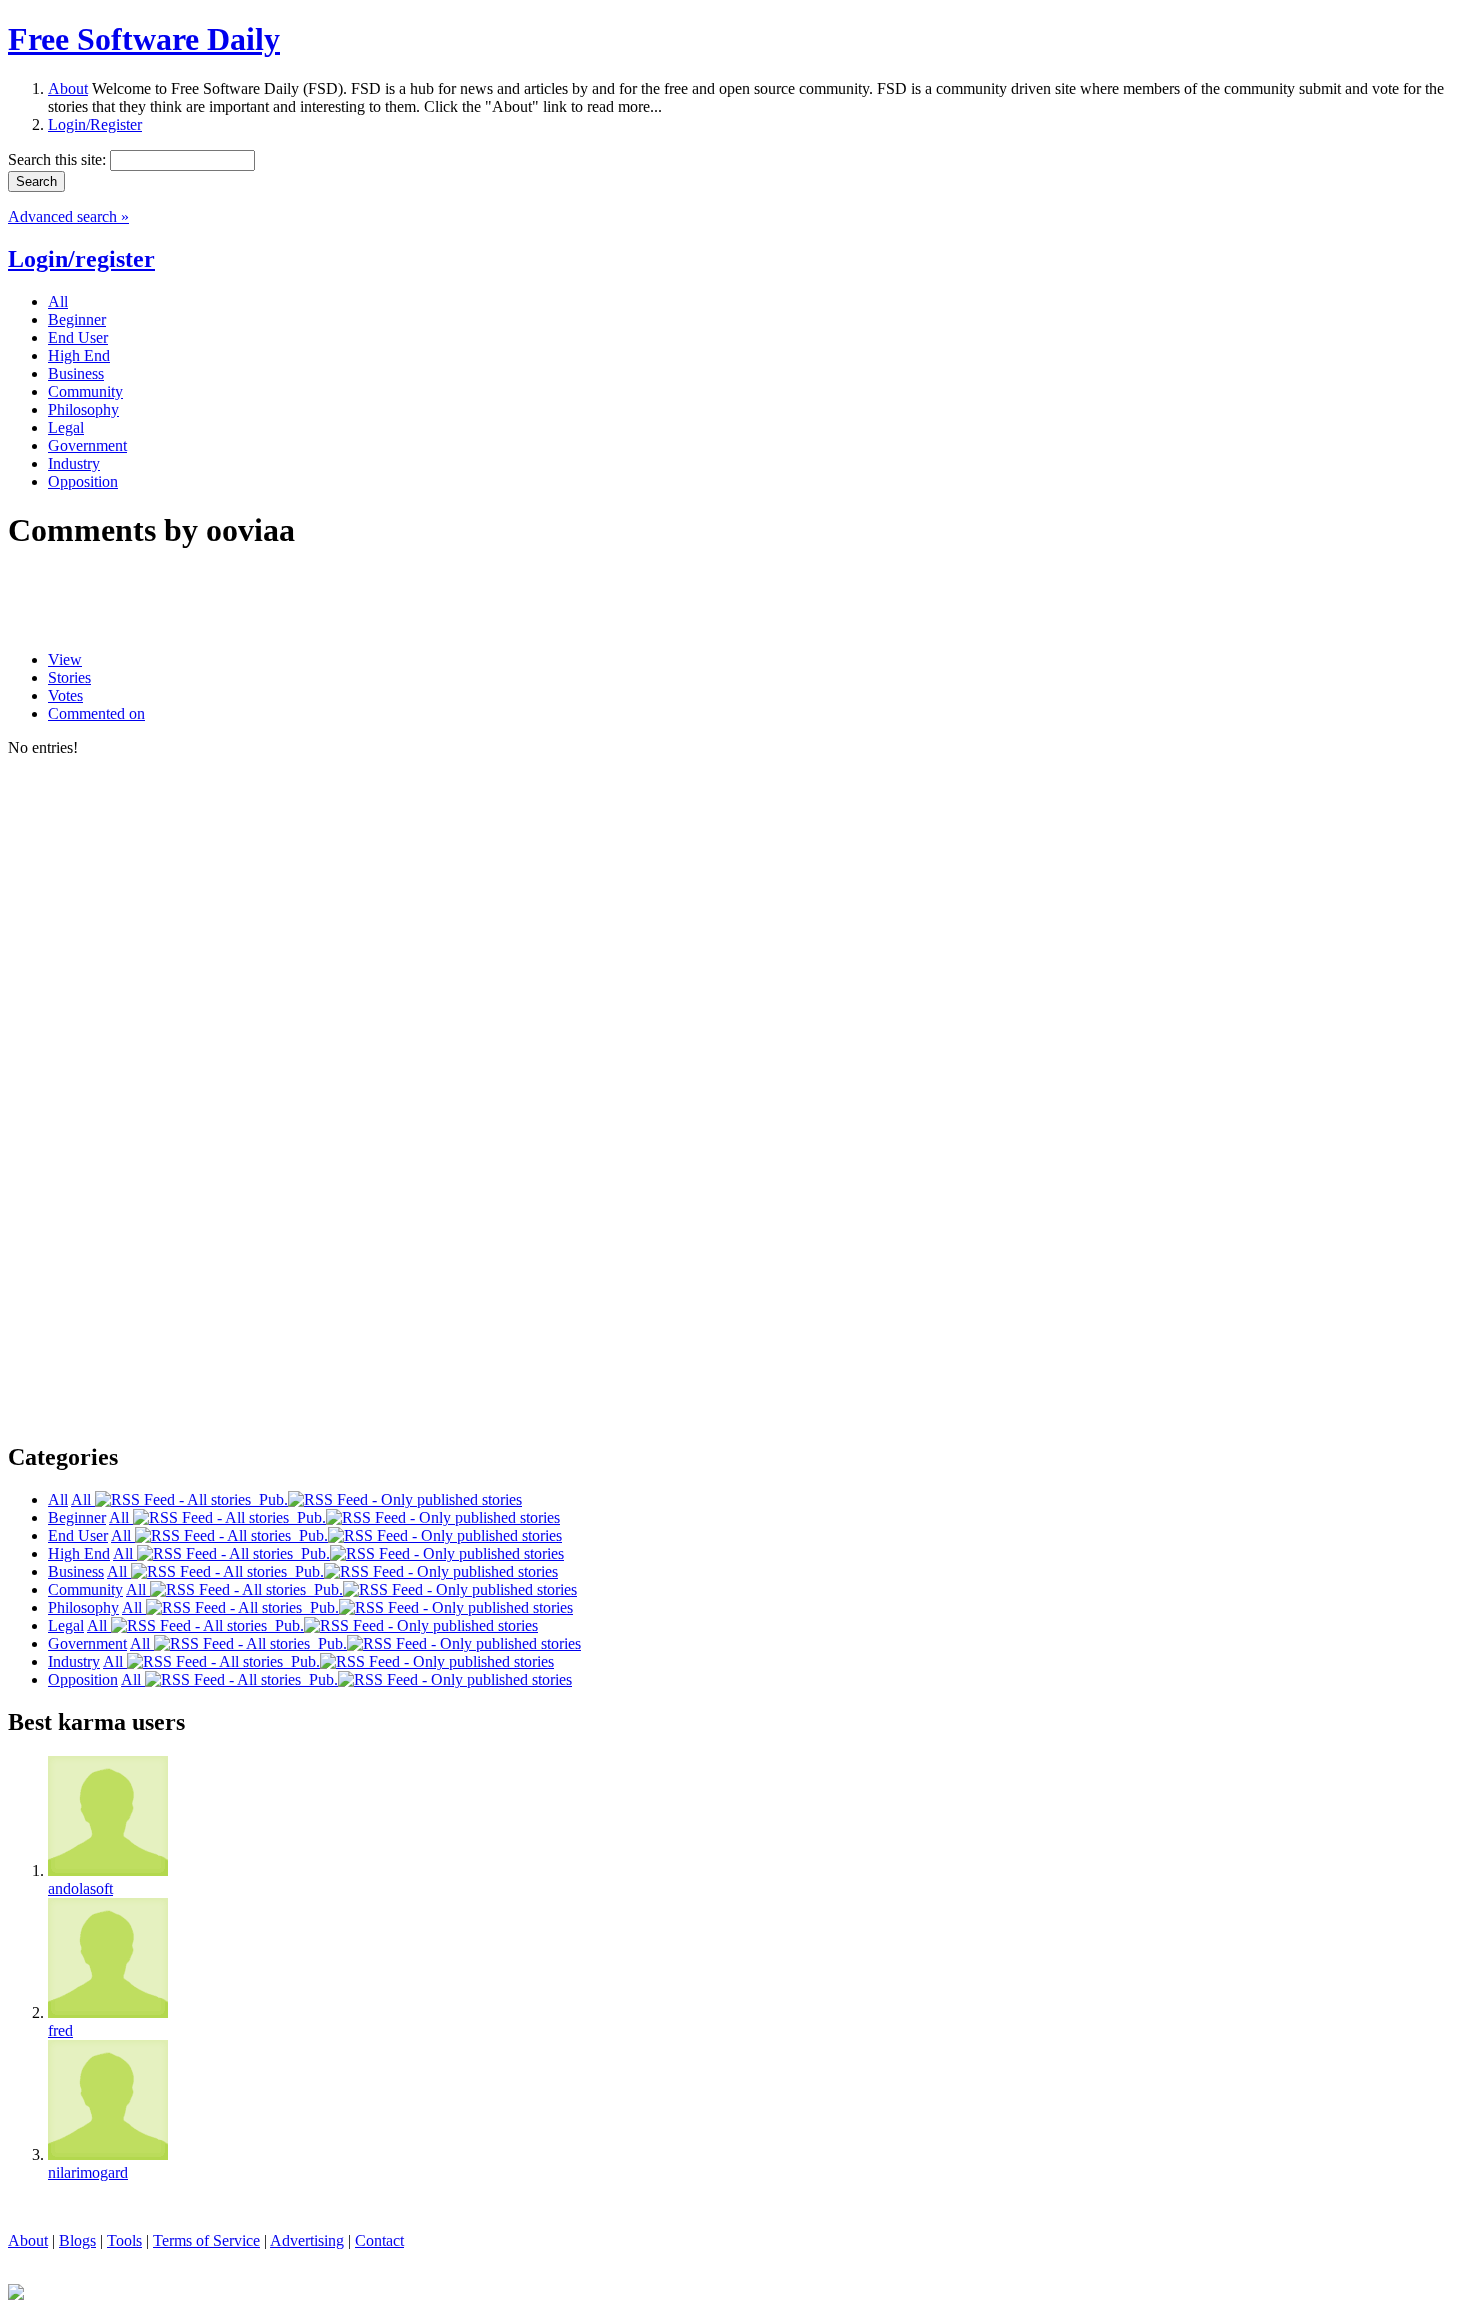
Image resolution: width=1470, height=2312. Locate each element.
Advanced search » (68, 216)
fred (60, 2030)
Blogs (77, 2240)
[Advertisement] (242, 601)
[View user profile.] (108, 1870)
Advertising (307, 2240)
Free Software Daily (144, 39)
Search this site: (59, 159)
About (68, 88)
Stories (69, 677)
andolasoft (80, 1888)
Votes (65, 695)
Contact (379, 2240)
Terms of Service (206, 2240)
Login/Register (95, 124)
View (65, 659)
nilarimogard (88, 2172)
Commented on (96, 713)
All (83, 1499)
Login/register (81, 259)
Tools (124, 2240)
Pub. (269, 1499)
